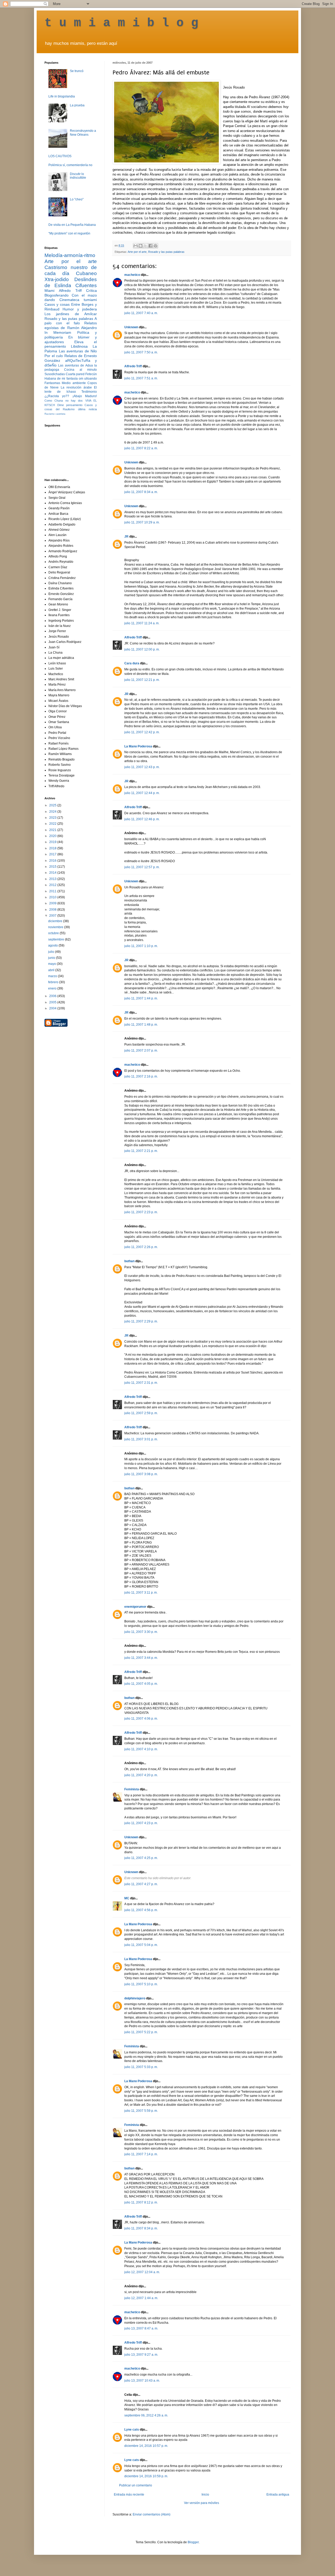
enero (53, 988)
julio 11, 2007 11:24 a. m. (142, 623)
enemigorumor (135, 1607)
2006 (53, 996)
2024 (53, 812)
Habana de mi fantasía (61, 379)
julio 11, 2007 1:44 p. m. (141, 998)
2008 (53, 910)
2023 (53, 818)
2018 (53, 848)
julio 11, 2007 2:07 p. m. (141, 1051)
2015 (53, 867)
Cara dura (132, 663)
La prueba (77, 105)
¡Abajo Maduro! (85, 396)
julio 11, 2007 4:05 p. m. (141, 1684)
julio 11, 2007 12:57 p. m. (142, 867)
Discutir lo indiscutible (78, 176)
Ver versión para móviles (202, 2503)
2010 (53, 897)
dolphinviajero (135, 1998)
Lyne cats (132, 2430)
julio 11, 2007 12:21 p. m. (142, 680)
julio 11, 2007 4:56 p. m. (141, 1910)
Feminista (132, 1789)
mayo (52, 964)
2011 (53, 891)
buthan (129, 1261)
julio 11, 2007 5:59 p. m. (141, 2111)
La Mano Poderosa (138, 746)
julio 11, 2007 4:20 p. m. (141, 1775)
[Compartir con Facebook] (150, 246)
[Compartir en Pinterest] (155, 246)
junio (52, 958)
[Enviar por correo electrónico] (136, 246)
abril (52, 970)
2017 (53, 854)
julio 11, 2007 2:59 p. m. (141, 1413)
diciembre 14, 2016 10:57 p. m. (146, 2446)
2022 (53, 824)
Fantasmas (52, 383)
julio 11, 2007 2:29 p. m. (141, 1321)
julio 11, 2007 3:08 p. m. (141, 1474)
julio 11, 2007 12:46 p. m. (142, 819)
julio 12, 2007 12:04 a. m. (142, 2272)
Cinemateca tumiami (78, 300)
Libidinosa (79, 346)
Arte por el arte (137, 252)
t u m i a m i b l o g (121, 23)
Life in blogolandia (62, 96)
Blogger (193, 2542)
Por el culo (54, 356)
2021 (53, 830)
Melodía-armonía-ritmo (70, 255)
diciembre (56, 921)
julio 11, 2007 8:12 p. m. (141, 2202)
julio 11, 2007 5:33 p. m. (141, 2067)
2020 (53, 836)
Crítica (91, 291)
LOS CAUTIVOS (60, 156)
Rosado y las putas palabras (166, 252)
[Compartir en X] (146, 246)
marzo (53, 976)
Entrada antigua (278, 2495)
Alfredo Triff (133, 366)
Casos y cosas (57, 304)
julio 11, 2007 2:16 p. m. (141, 1076)
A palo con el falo (71, 321)
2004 (53, 1008)
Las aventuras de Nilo (78, 351)
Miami (49, 291)
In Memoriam (58, 332)
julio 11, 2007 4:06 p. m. (141, 1719)
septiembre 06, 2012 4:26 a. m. (146, 2415)
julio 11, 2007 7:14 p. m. (141, 2154)
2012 (53, 885)
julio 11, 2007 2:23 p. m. (141, 1212)
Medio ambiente (74, 383)
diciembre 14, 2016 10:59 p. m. (146, 2476)
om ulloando (88, 379)
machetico (132, 275)
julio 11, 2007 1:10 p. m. (141, 946)
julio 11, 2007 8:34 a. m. (141, 492)
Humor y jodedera (80, 309)
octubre (54, 933)
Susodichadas (55, 374)
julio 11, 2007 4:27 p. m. (141, 1884)
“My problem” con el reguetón (69, 233)
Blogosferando (57, 295)
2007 (53, 916)
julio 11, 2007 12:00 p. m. (142, 649)
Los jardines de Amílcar (71, 314)
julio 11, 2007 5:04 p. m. (141, 1945)
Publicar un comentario (136, 2485)
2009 (53, 903)
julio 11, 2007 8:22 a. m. (141, 448)
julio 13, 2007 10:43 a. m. (142, 2381)
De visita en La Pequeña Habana (72, 225)
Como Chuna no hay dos (64, 401)
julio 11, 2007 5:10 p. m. (141, 1984)
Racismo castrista (55, 414)
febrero (54, 982)
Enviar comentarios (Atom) (152, 2514)
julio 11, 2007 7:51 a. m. (141, 378)
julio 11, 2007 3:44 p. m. (141, 1658)
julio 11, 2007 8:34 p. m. (141, 2228)
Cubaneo (86, 273)
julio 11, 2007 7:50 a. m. (141, 352)
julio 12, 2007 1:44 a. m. (141, 2298)
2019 (53, 842)
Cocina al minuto (80, 370)
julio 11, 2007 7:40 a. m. (141, 313)
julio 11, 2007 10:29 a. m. (142, 522)
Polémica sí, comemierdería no (70, 165)
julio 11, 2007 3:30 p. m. (141, 1632)
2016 (53, 861)
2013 (53, 879)
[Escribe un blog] (141, 246)
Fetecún (91, 374)
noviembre (56, 927)
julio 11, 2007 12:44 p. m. (142, 793)
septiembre (57, 939)
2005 (53, 1002)
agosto (53, 945)
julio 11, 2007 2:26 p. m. (141, 1247)
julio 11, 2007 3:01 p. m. (141, 1439)
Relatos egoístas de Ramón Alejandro (71, 325)
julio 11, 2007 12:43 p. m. (142, 767)
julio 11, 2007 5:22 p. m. (141, 2032)
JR (126, 537)
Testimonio (89, 392)
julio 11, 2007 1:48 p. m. (141, 1025)
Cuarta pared (75, 374)
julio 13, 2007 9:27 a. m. (141, 2355)
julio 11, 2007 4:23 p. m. (141, 1823)
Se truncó (77, 71)
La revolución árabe (76, 387)
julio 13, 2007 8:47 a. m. (141, 2328)
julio (52, 952)
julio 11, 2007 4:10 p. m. (141, 1749)
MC (127, 1898)
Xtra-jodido (57, 279)
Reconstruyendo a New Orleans (83, 133)
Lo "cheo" (77, 199)
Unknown (131, 327)
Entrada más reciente (129, 2495)
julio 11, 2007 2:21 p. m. (141, 1151)
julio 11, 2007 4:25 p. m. (141, 1858)
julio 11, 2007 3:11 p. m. (141, 1593)
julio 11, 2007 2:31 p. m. (141, 1383)
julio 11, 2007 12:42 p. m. (142, 732)
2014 (53, 873)
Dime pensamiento (70, 405)
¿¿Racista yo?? (57, 396)
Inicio (205, 2495)
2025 (53, 805)
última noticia (87, 409)
